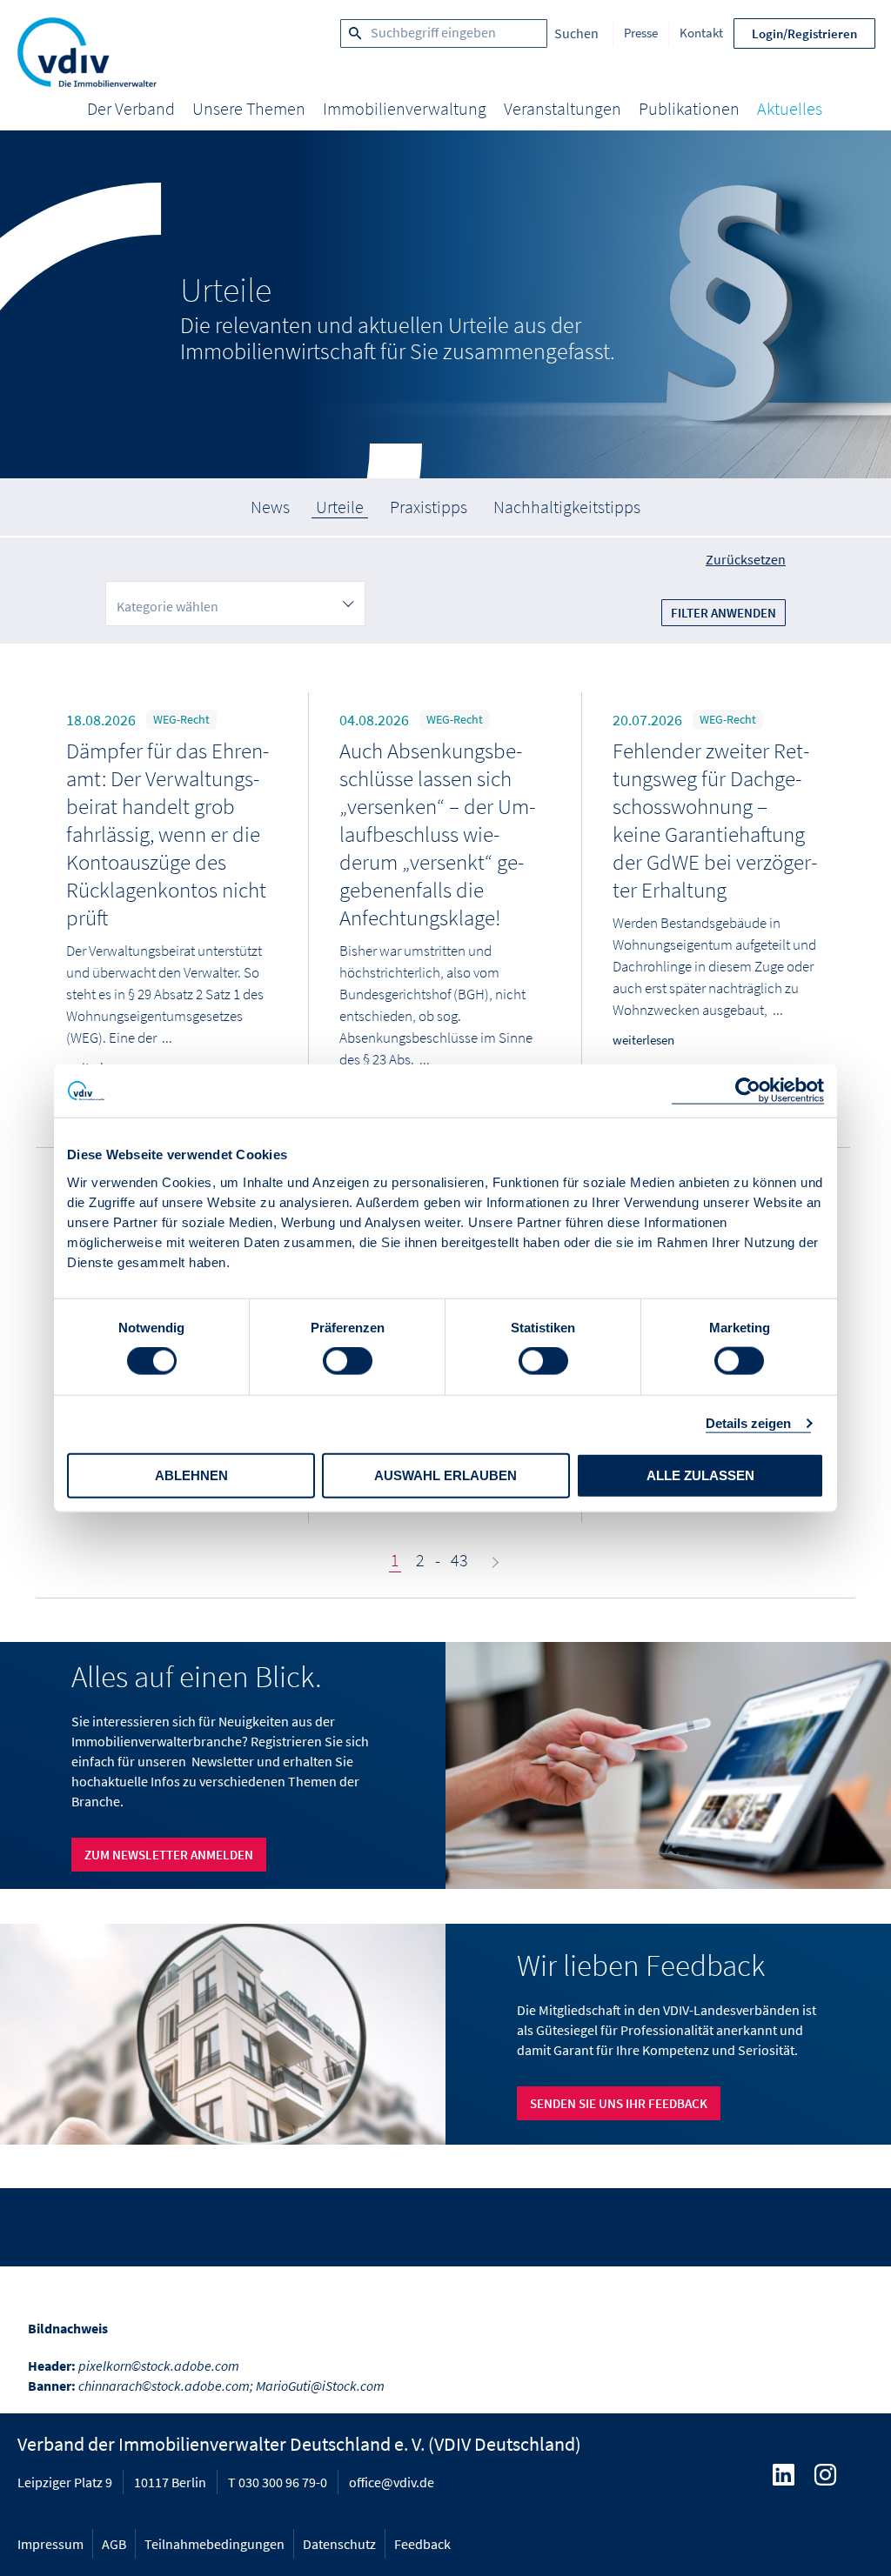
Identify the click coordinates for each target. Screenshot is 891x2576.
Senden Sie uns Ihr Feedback (619, 2103)
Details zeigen (748, 1423)
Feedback (422, 2544)
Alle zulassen (700, 1475)
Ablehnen (191, 1475)
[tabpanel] (445, 304)
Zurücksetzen (746, 559)
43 (459, 1560)
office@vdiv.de (392, 2482)
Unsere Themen (249, 108)
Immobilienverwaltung (405, 108)
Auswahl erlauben (445, 1475)
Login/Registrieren (804, 33)
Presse (641, 33)
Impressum (50, 2544)
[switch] (348, 1361)
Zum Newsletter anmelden (169, 1855)
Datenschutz (339, 2544)
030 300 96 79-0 (283, 2482)
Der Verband (131, 108)
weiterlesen (643, 1040)
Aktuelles (790, 108)
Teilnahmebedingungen (214, 2544)
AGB (114, 2544)
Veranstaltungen (563, 108)
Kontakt (701, 33)
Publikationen (689, 108)
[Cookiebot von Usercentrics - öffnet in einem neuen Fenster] (748, 1091)
